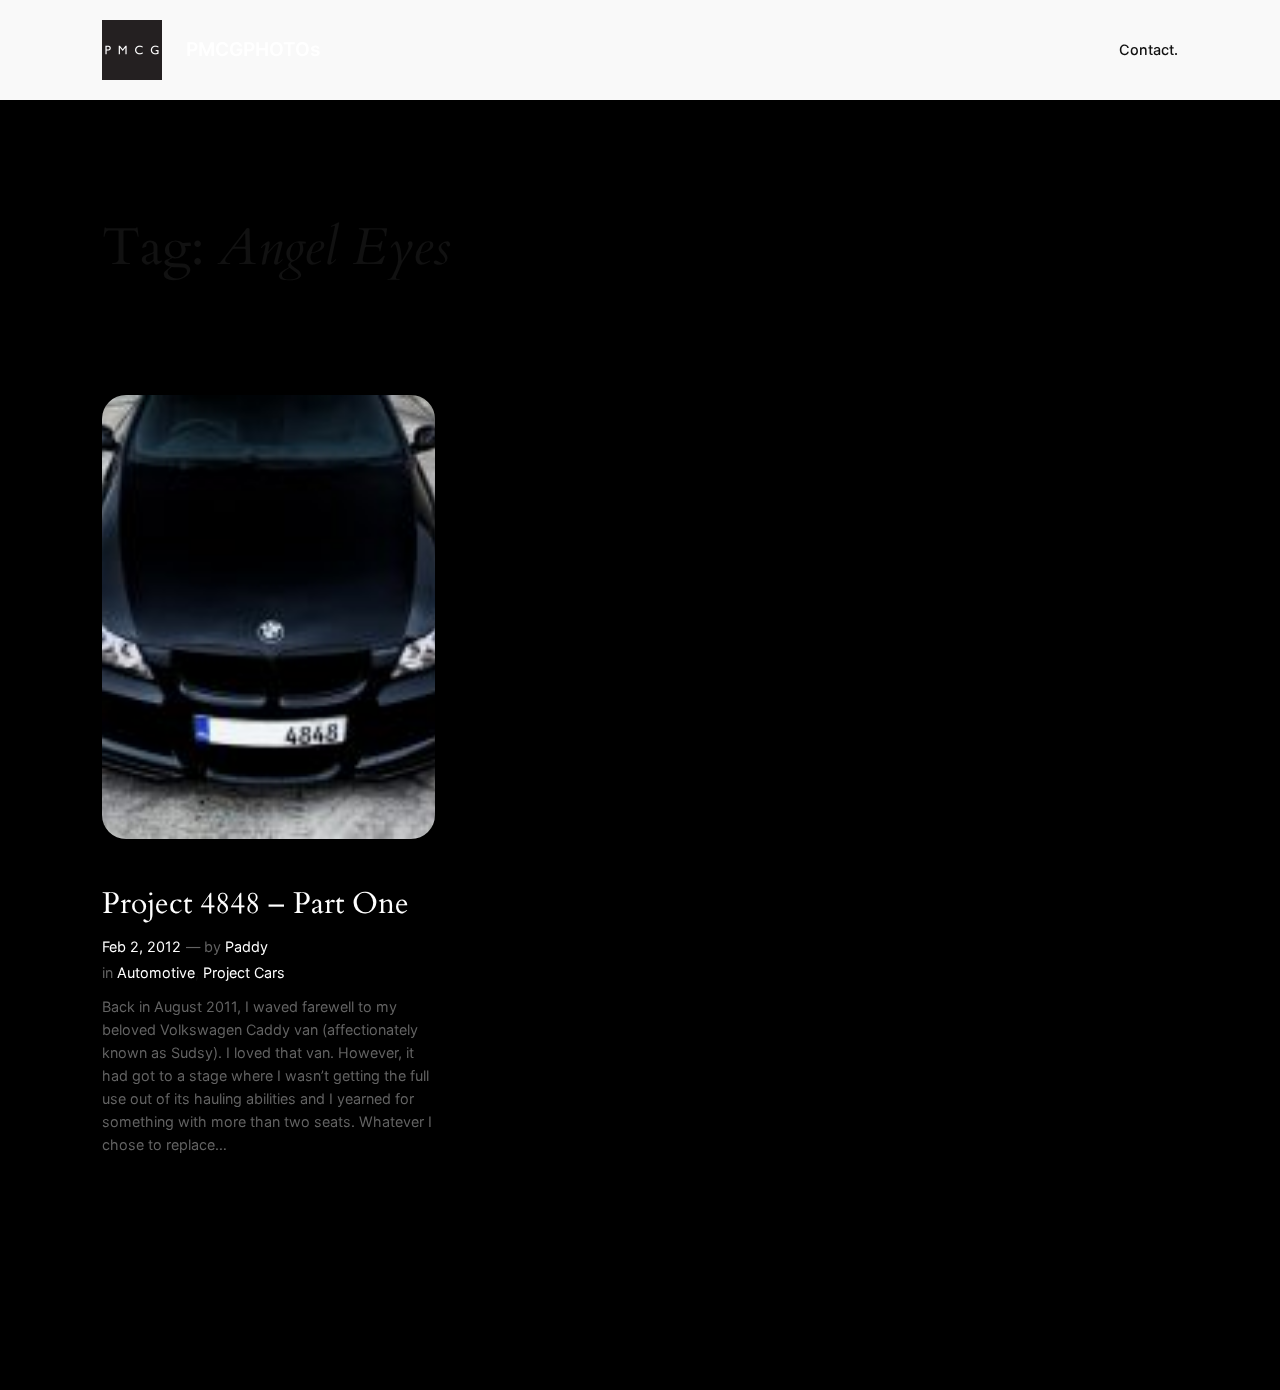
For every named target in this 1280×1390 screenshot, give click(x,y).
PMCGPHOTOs (253, 49)
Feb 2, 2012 (141, 946)
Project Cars (244, 972)
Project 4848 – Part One (255, 905)
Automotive (156, 972)
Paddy (246, 946)
